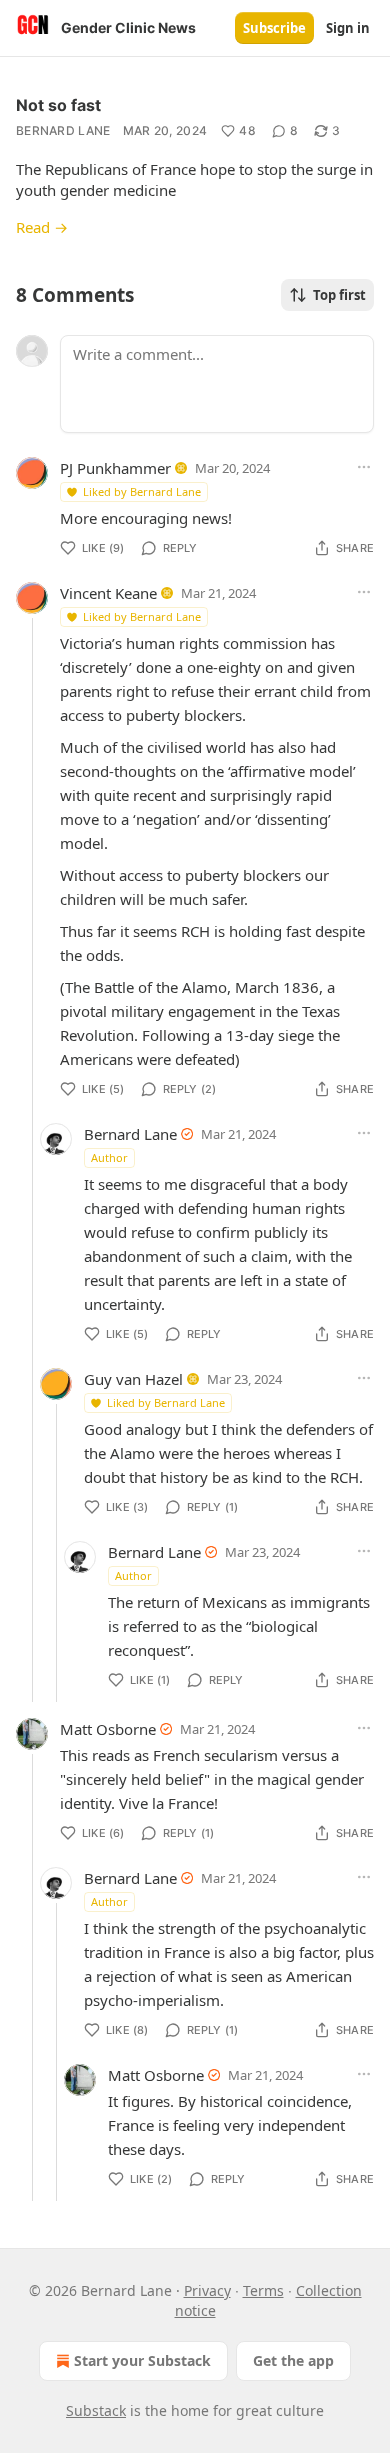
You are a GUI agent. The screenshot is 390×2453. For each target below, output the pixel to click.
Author (109, 1157)
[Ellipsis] (364, 467)
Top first (339, 295)
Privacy (207, 2290)
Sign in (348, 28)
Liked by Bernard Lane (142, 491)
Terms (263, 2290)
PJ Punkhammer (115, 468)
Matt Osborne (108, 1729)
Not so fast (58, 105)
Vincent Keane (108, 593)
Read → (42, 227)
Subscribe (274, 28)
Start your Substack (142, 2360)
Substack (96, 2410)
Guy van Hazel (133, 1379)
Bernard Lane (63, 130)
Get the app (293, 2360)
